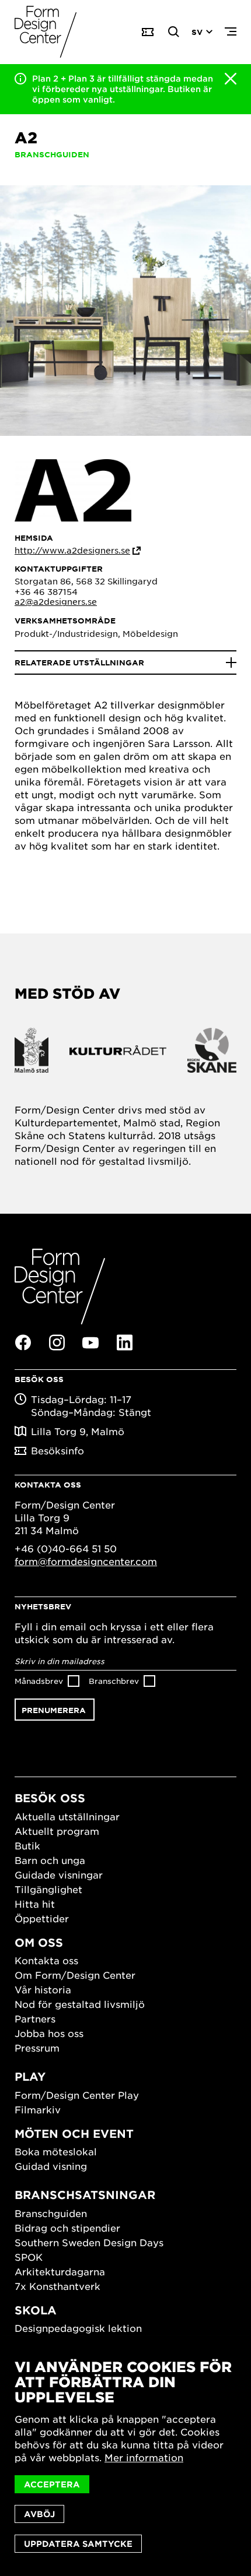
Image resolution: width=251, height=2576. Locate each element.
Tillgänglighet (48, 1889)
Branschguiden (51, 2213)
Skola (36, 2310)
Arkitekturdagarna (60, 2271)
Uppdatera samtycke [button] (78, 2544)
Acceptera (52, 2484)
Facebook (23, 1342)
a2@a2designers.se (56, 601)
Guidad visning (51, 2166)
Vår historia (43, 1989)
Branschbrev (114, 1681)
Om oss (39, 1942)
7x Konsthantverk (57, 2286)
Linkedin (124, 1342)
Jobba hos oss (49, 2033)
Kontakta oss (46, 1960)
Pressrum (37, 2048)
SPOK (29, 2257)
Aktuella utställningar (67, 1816)
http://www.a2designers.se (72, 550)
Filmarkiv (38, 2109)
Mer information (144, 2457)
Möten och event (74, 2133)
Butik (27, 1845)
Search (174, 32)
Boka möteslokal (56, 2151)
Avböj (39, 2514)
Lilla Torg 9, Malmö (78, 1431)
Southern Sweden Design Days (89, 2242)
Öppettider (42, 1918)
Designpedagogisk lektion (78, 2328)
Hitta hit (35, 1904)
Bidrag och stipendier (67, 2228)
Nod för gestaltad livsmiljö (80, 2004)
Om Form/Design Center (75, 1975)
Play (30, 2076)
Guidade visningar (59, 1874)
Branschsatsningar (85, 2195)
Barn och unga (50, 1860)
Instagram (57, 1342)
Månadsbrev (39, 1681)
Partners (35, 2018)
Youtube (90, 1343)
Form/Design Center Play (77, 2095)
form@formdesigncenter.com (86, 1561)
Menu (231, 32)
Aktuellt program (57, 1831)
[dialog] (125, 2456)
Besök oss (50, 1798)
